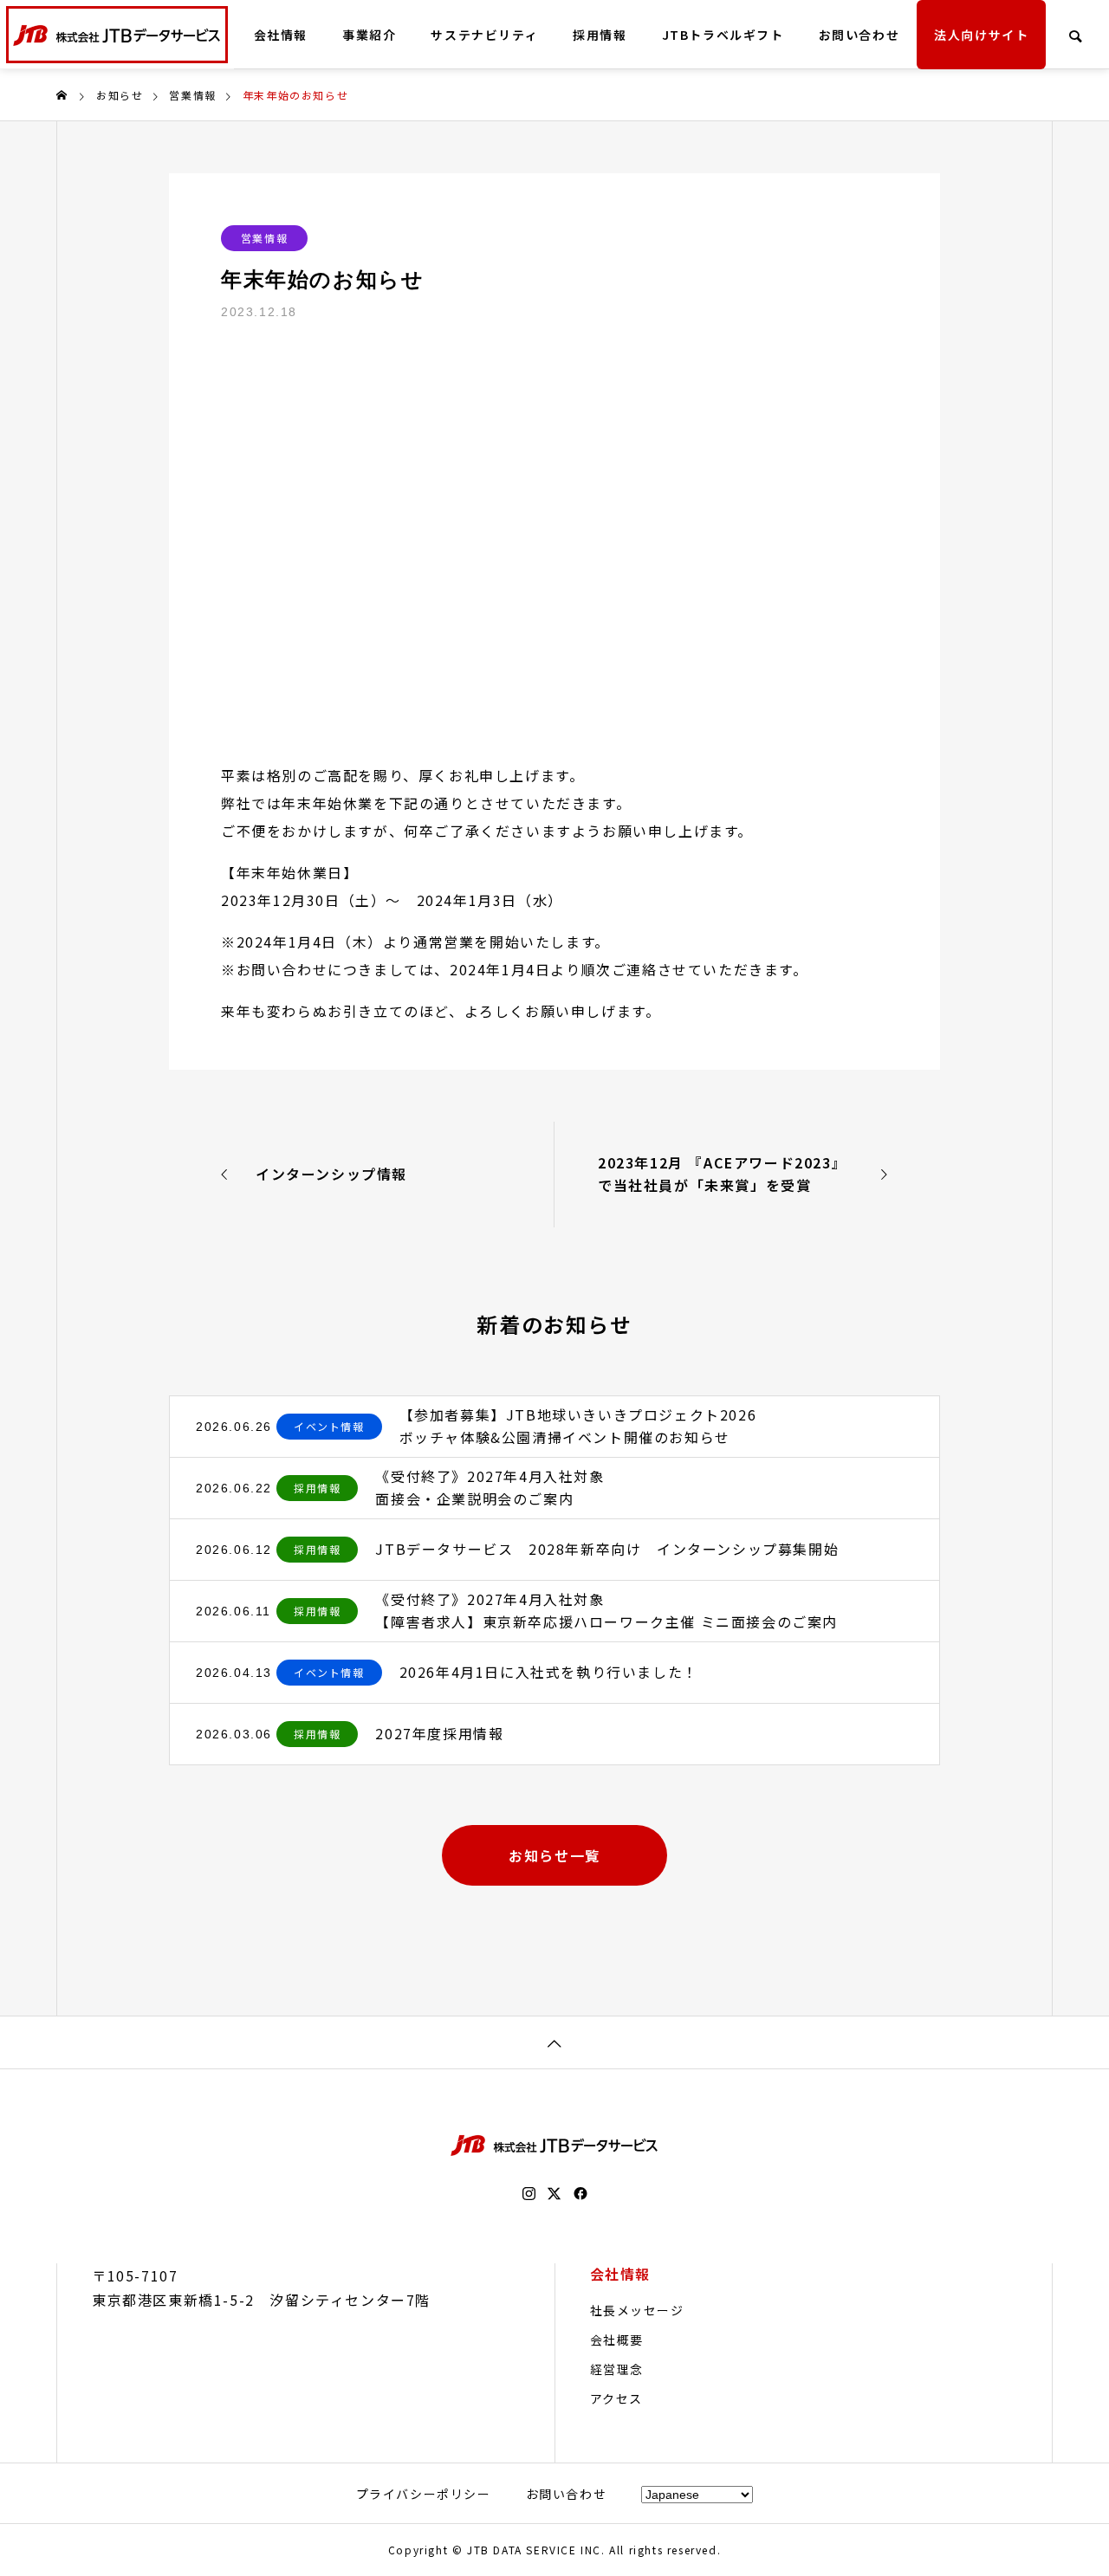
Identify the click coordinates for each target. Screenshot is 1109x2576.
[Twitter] (554, 2194)
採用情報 (600, 35)
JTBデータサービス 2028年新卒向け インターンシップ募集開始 (607, 1549)
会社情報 (281, 35)
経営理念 (617, 2369)
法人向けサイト (981, 35)
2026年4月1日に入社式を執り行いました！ (549, 1672)
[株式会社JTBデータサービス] (117, 35)
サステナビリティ (484, 35)
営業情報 (264, 238)
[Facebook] (580, 2194)
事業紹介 (369, 35)
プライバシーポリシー (424, 2494)
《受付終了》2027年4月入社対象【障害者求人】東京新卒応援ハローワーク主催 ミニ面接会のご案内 (606, 1610)
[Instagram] (529, 2194)
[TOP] (554, 2042)
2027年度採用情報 (439, 1733)
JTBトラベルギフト (723, 35)
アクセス (616, 2398)
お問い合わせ (859, 35)
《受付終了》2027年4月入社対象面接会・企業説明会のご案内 (490, 1487)
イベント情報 (329, 1426)
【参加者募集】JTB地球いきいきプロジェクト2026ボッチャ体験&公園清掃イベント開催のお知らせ (578, 1426)
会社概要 (617, 2340)
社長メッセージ (637, 2310)
